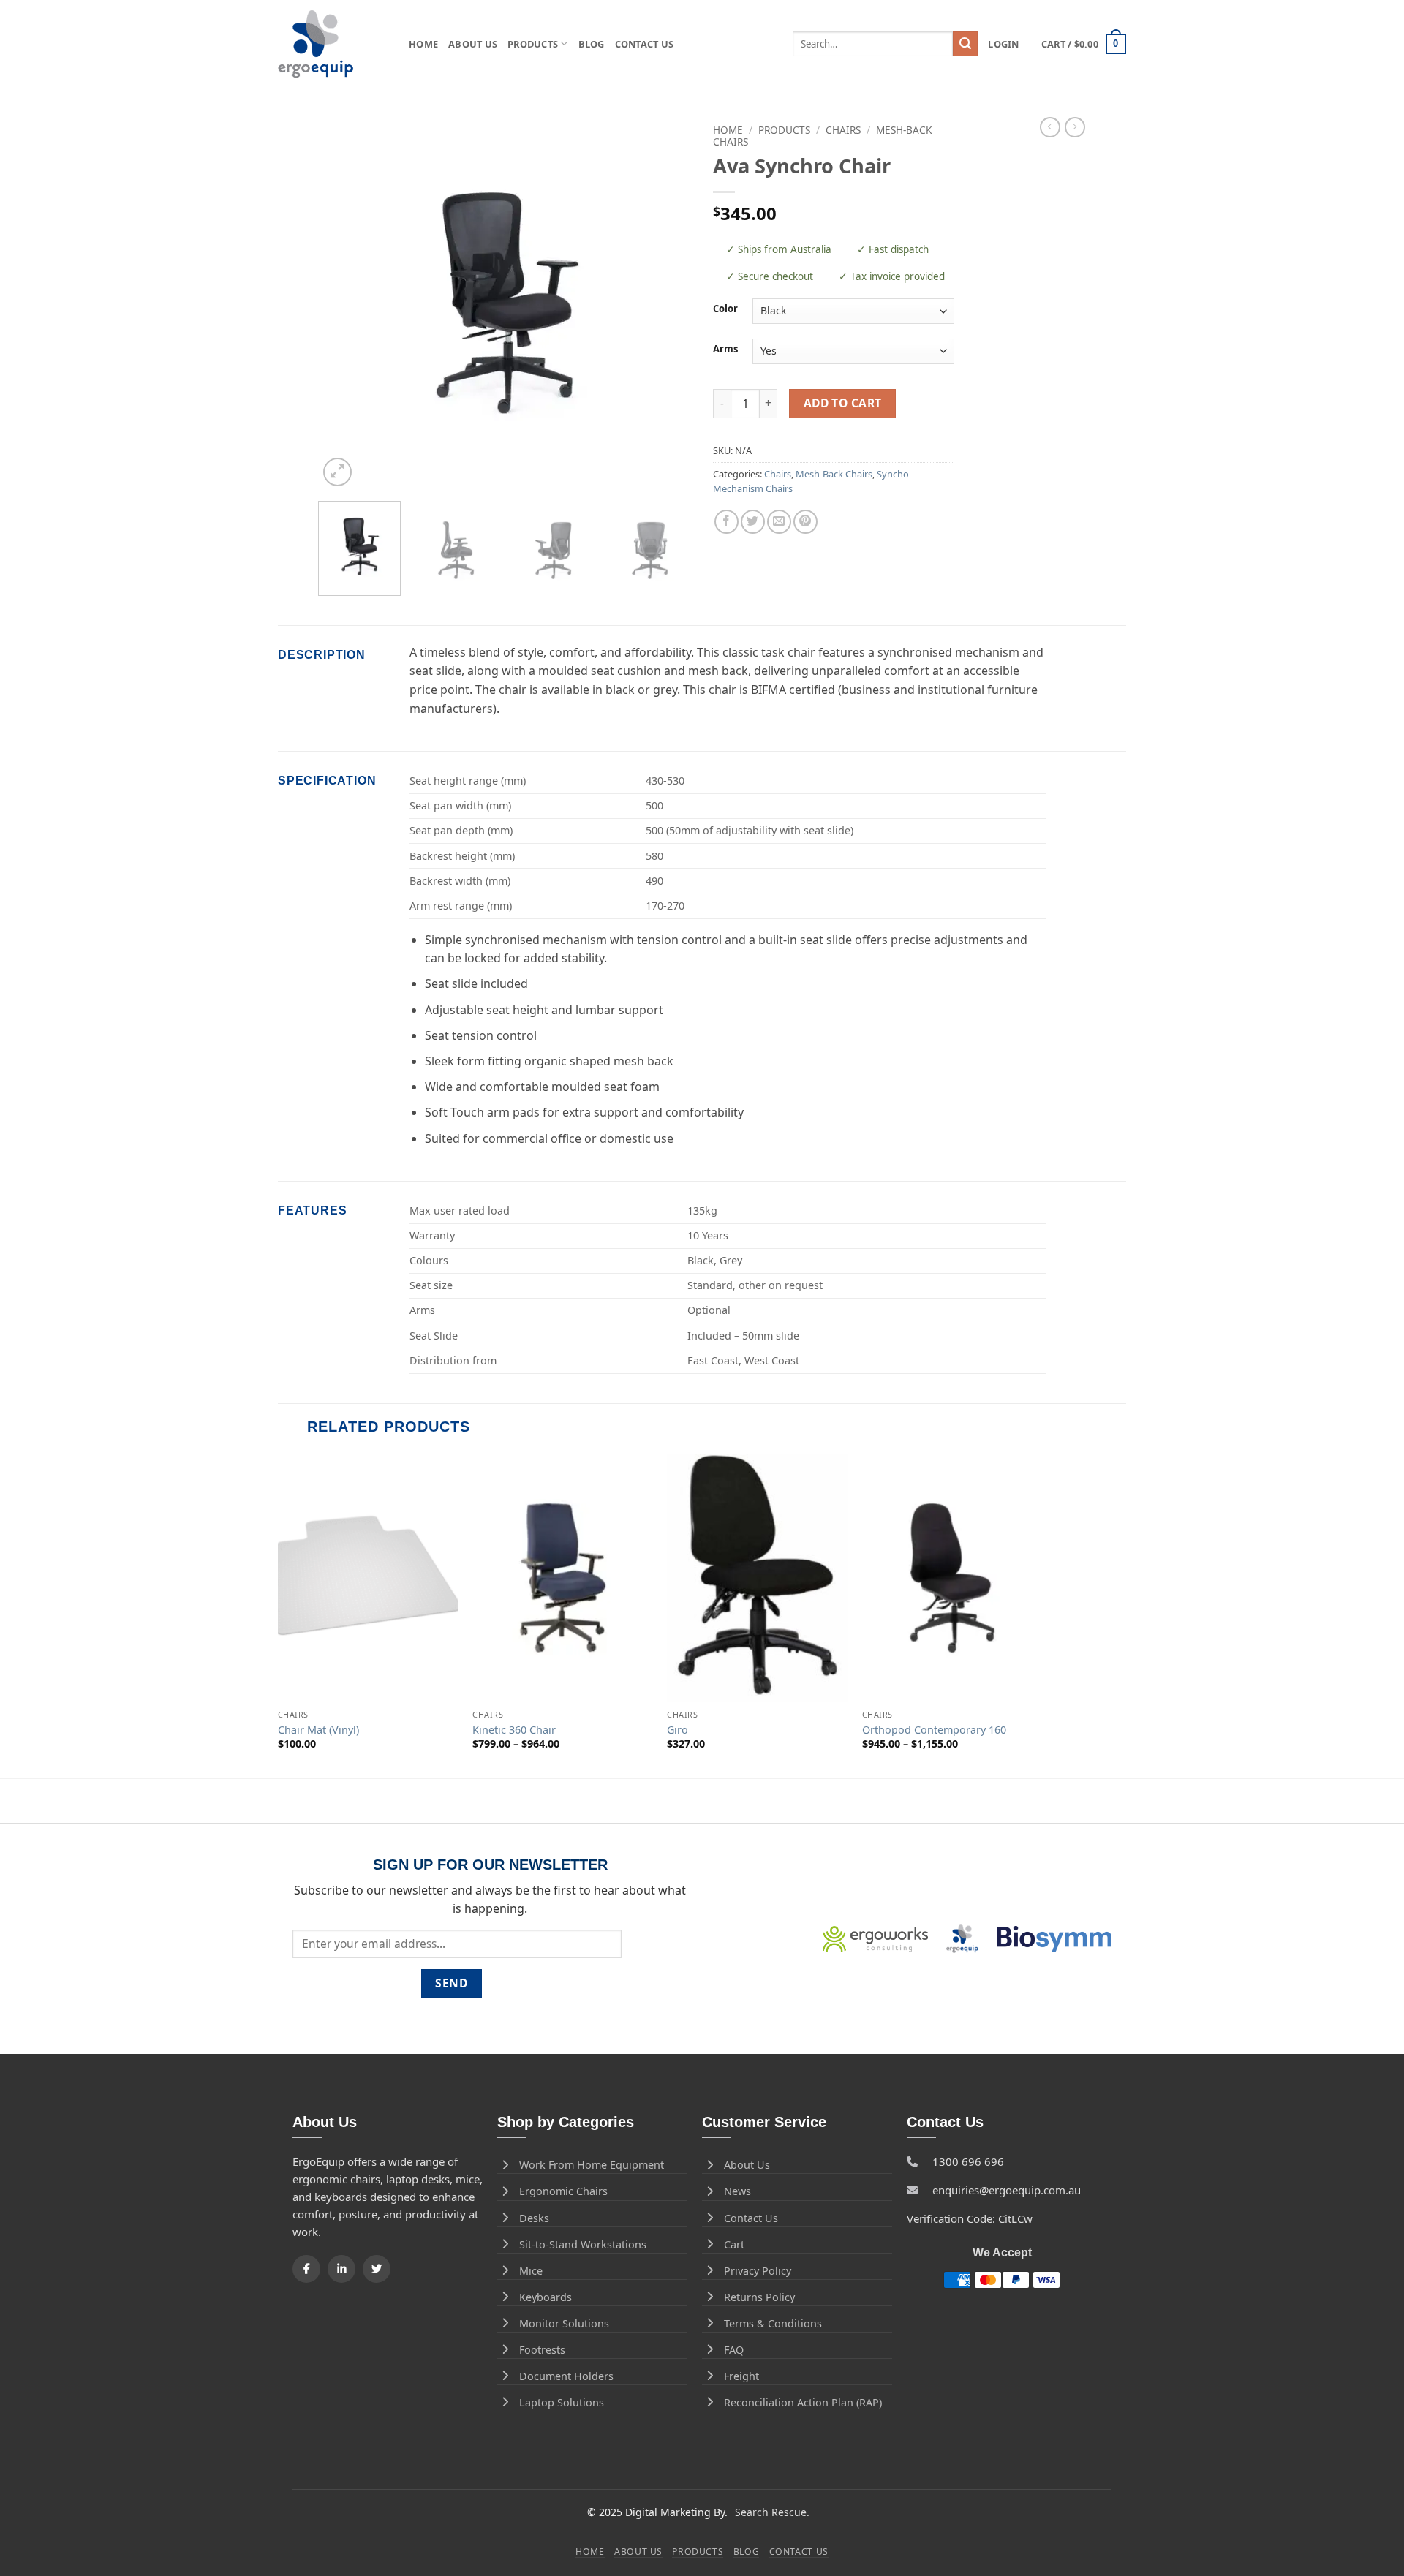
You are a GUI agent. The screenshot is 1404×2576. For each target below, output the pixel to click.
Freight (741, 2376)
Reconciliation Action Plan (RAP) (803, 2402)
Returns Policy (759, 2297)
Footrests (542, 2350)
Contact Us (645, 44)
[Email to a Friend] (779, 522)
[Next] (665, 303)
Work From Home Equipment (592, 2165)
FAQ (734, 2350)
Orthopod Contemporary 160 (934, 1730)
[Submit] (965, 44)
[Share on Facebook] (726, 522)
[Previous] (344, 303)
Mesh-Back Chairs (834, 474)
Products (533, 44)
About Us (473, 44)
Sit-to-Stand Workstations (583, 2244)
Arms (725, 350)
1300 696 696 (968, 2161)
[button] (1003, 44)
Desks (534, 2218)
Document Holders (566, 2376)
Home (423, 44)
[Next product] (1050, 127)
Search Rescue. (772, 2512)
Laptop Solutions (562, 2402)
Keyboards (546, 2297)
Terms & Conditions (773, 2323)
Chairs (843, 130)
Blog (592, 44)
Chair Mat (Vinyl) (318, 1730)
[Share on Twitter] (753, 522)
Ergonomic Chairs (563, 2191)
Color (725, 309)
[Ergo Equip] (332, 44)
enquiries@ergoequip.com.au (1007, 2190)
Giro (678, 1730)
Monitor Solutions (564, 2323)
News (737, 2191)
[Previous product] (1075, 127)
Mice (531, 2271)
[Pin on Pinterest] (805, 522)
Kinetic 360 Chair (514, 1730)
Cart (734, 2244)
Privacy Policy (758, 2271)
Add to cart (843, 403)
